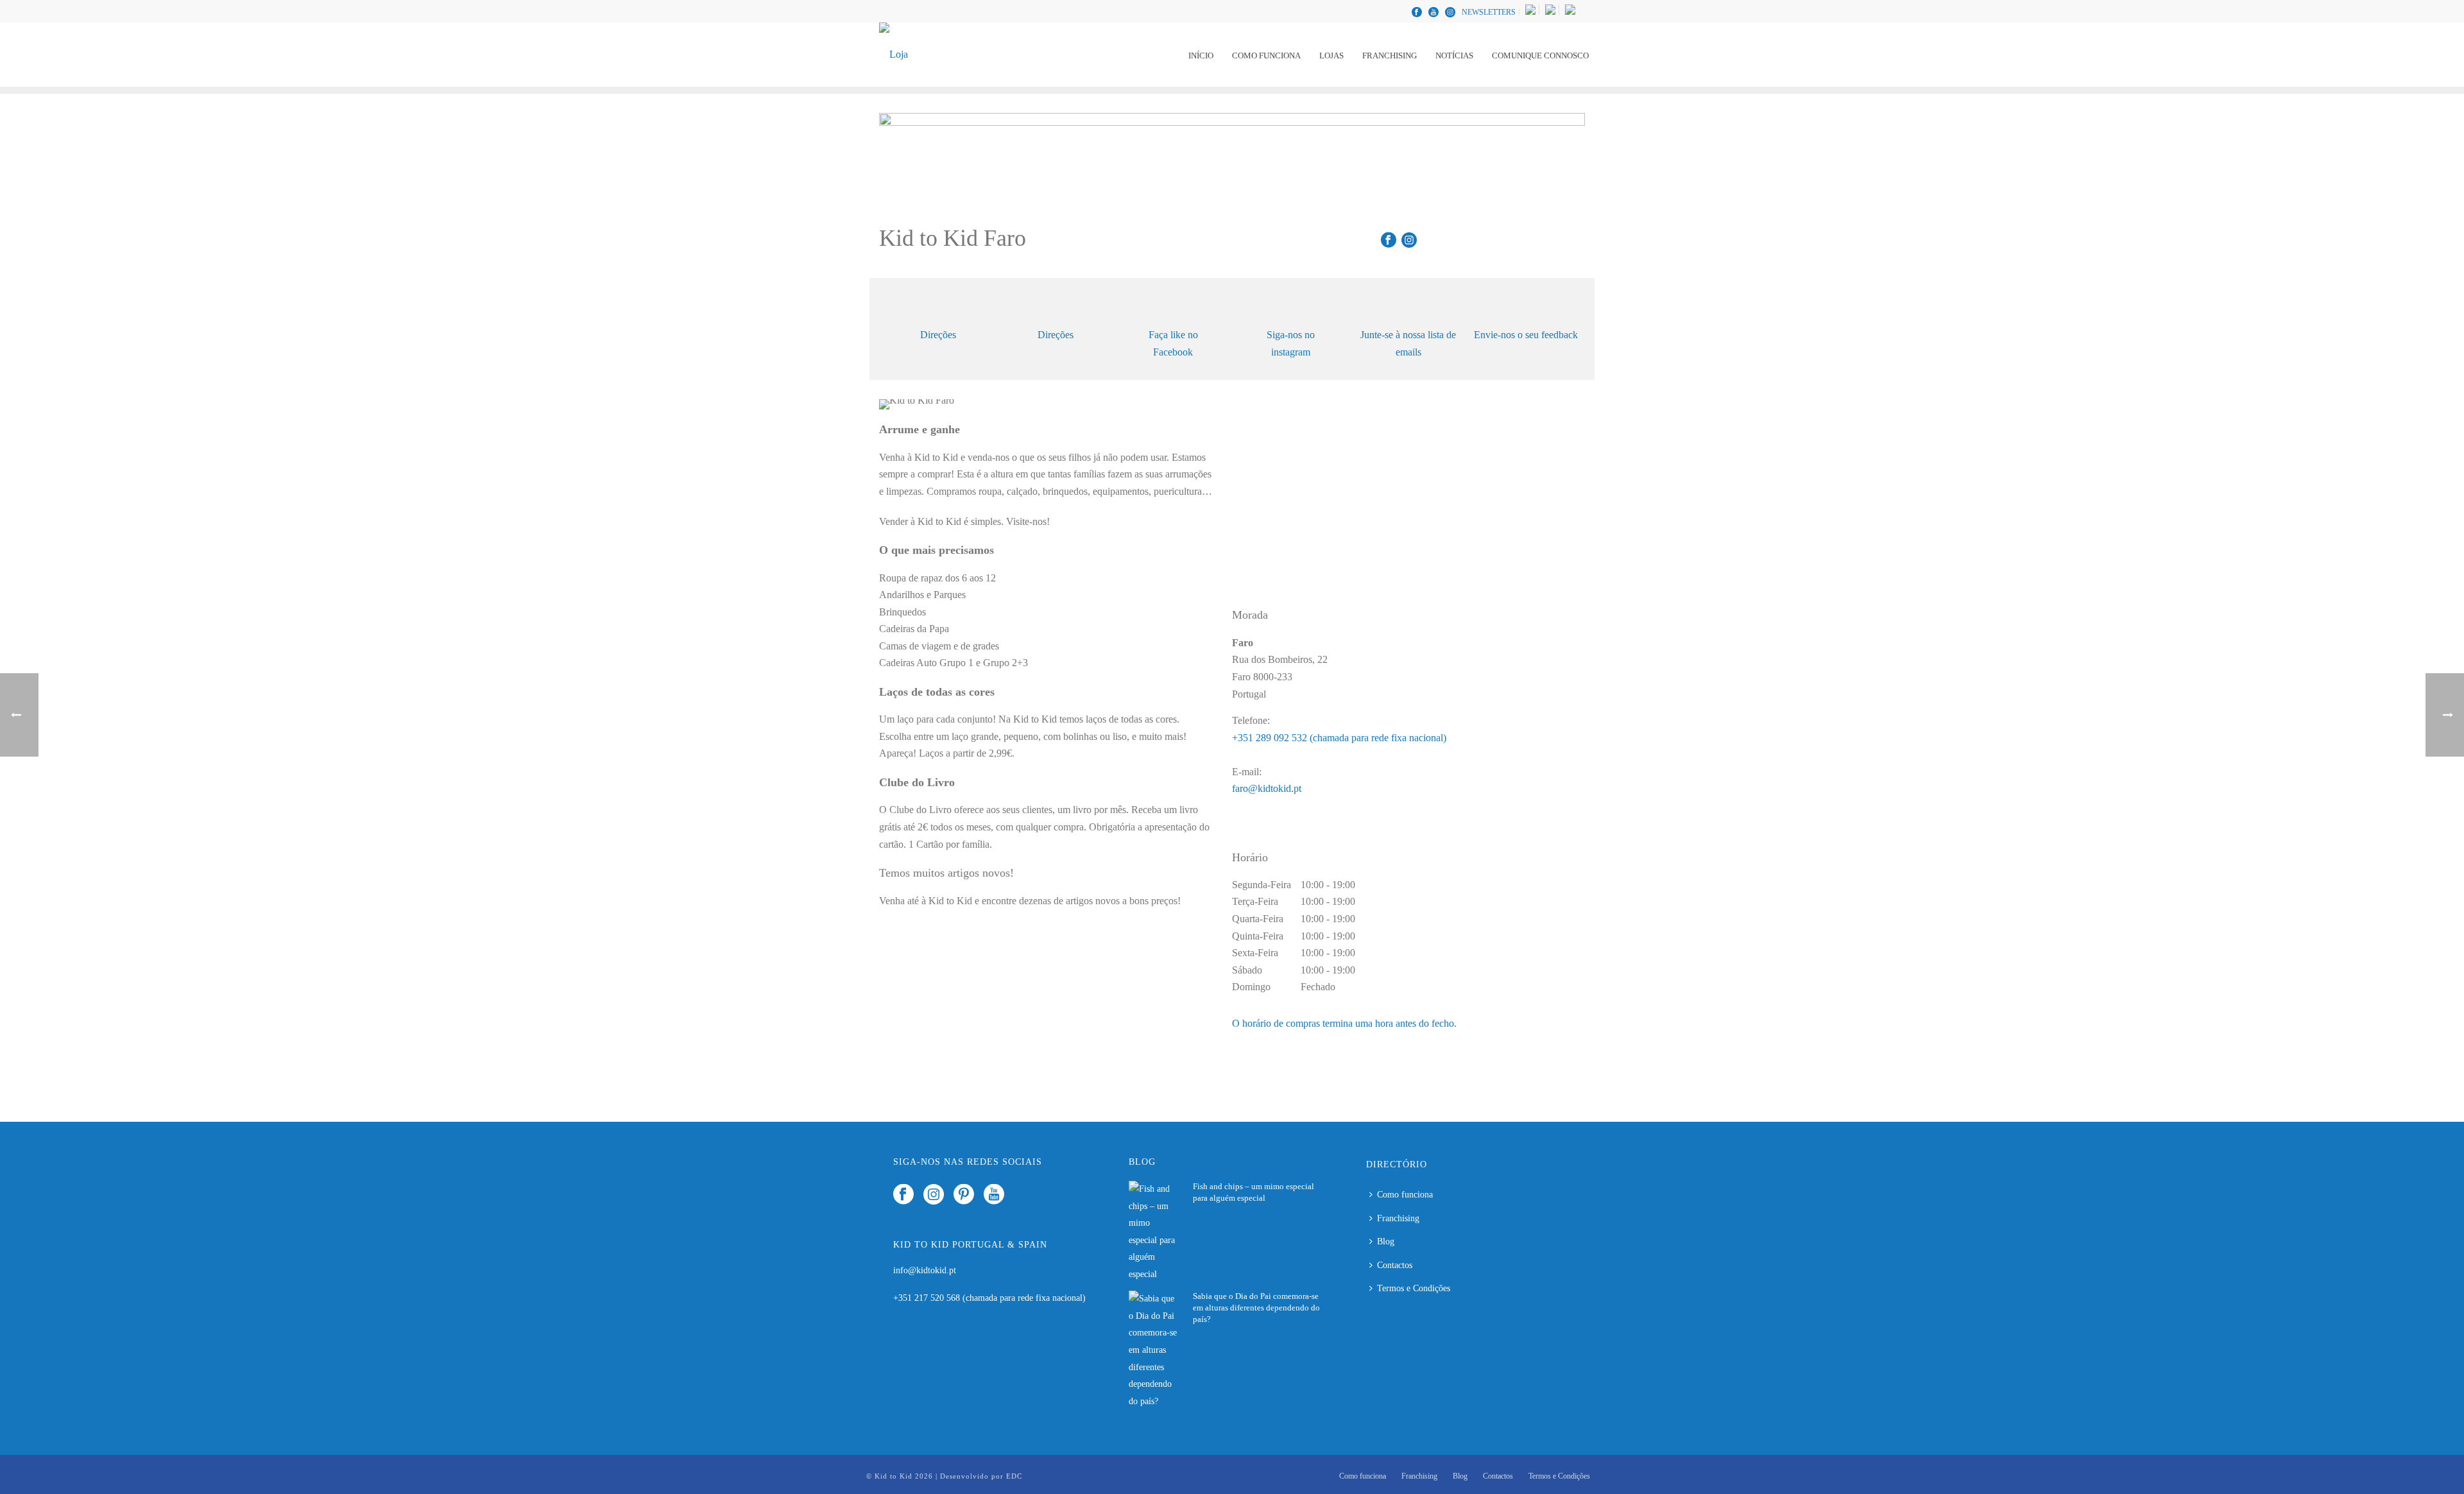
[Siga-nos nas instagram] (934, 1195)
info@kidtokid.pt (925, 1270)
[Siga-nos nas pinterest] (964, 1195)
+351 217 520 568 (928, 1298)
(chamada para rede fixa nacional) (1024, 1298)
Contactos (1395, 1265)
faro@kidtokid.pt (1267, 788)
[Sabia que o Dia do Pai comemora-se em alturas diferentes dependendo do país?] (1154, 1350)
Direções (938, 335)
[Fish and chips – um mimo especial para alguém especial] (1154, 1232)
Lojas (1331, 56)
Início (1201, 56)
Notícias (1454, 56)
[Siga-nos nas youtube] (994, 1195)
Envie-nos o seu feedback (1526, 335)
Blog (1386, 1241)
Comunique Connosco (1540, 56)
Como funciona (1266, 56)
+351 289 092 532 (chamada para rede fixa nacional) (1339, 738)
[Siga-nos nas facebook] (903, 1195)
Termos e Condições (1414, 1288)
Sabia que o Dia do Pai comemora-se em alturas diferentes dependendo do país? (1256, 1308)
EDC (1014, 1476)
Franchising (1390, 56)
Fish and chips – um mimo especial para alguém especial (1253, 1192)
